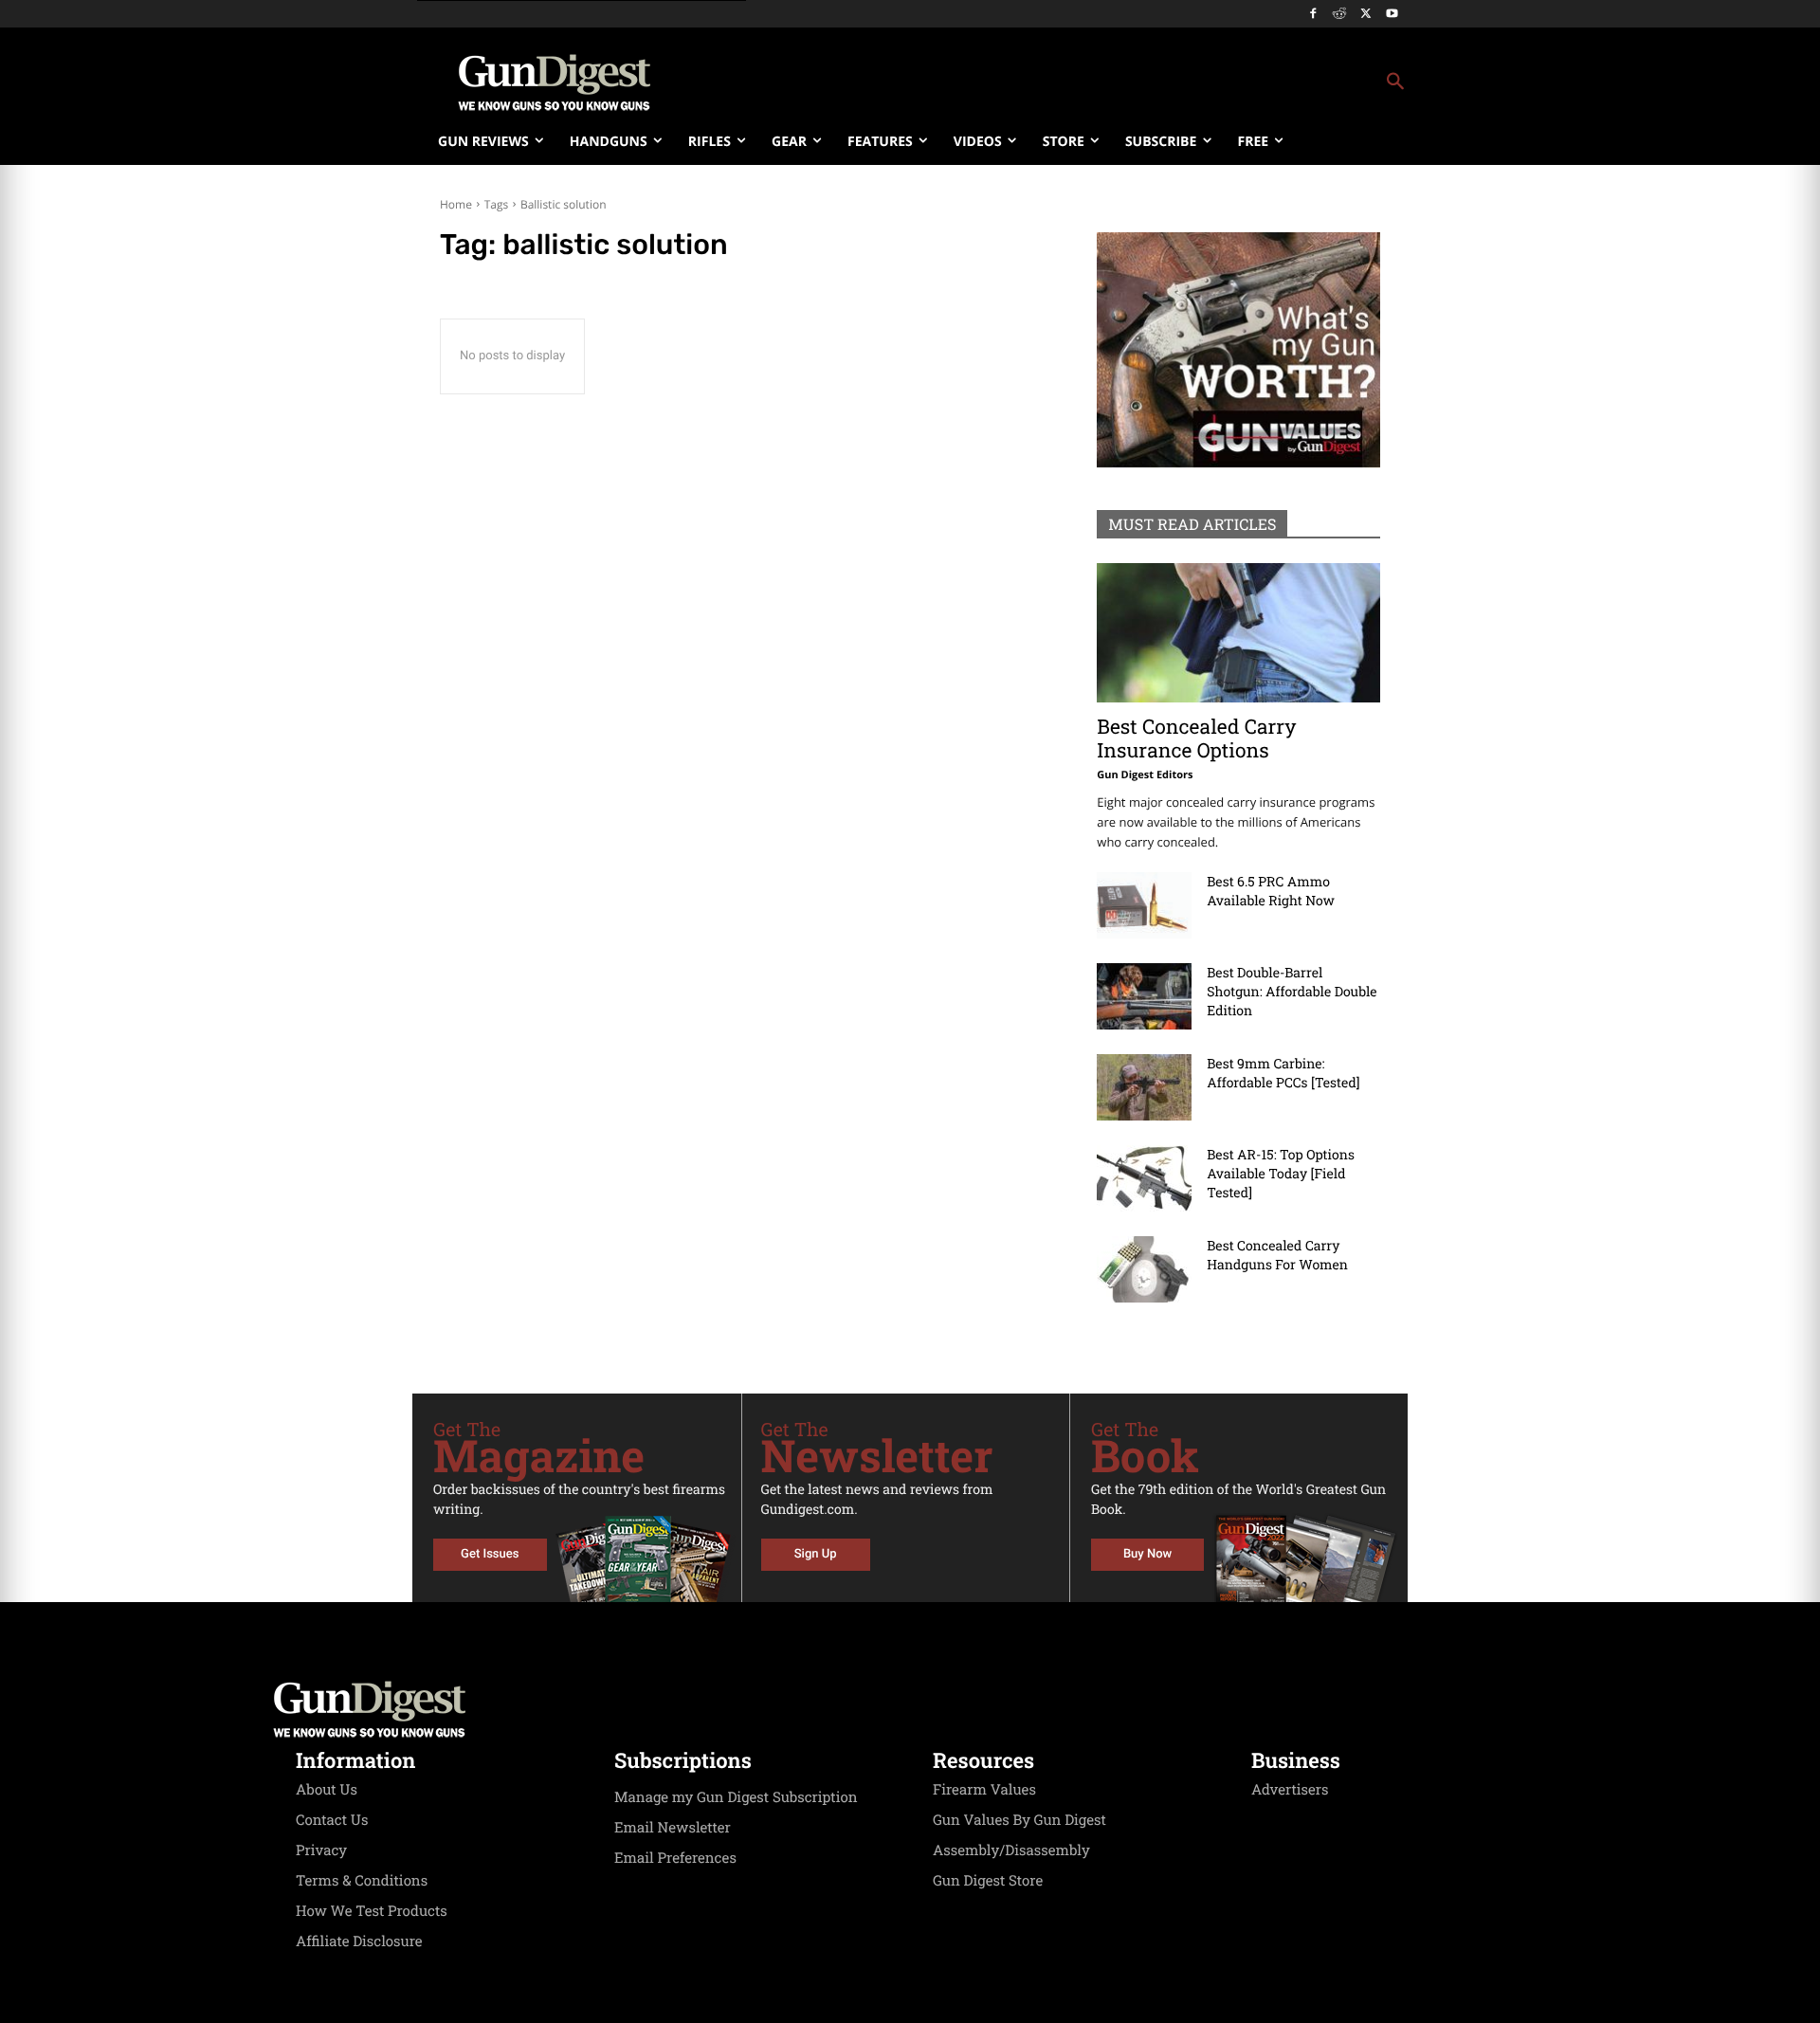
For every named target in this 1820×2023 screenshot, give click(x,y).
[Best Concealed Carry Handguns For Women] (1144, 1269)
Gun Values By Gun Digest (1019, 1820)
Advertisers (1290, 1790)
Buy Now (1147, 1554)
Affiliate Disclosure (359, 1941)
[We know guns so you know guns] (555, 82)
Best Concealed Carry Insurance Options (1196, 738)
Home (456, 204)
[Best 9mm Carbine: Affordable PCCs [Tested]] (1144, 1087)
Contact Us (332, 1820)
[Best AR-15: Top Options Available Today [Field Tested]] (1144, 1178)
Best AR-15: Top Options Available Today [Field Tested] (1281, 1173)
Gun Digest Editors (1145, 775)
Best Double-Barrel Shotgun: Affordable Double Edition (1292, 991)
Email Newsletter (673, 1828)
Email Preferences (675, 1858)
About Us (327, 1790)
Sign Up (816, 1554)
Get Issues (490, 1554)
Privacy (321, 1850)
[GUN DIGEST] (910, 1709)
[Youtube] (1392, 15)
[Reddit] (1340, 15)
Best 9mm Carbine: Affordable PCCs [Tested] (1283, 1073)
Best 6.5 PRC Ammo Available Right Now (1271, 891)
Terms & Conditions (362, 1881)
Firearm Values (984, 1790)
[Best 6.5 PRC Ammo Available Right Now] (1144, 905)
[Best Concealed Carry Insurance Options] (1238, 633)
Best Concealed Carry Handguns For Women (1277, 1255)
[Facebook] (1313, 15)
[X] (1365, 15)
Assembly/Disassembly (1011, 1850)
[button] (1063, 82)
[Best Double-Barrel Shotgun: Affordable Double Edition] (1144, 996)
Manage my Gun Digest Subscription (736, 1797)
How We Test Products (372, 1911)
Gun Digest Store (988, 1881)
